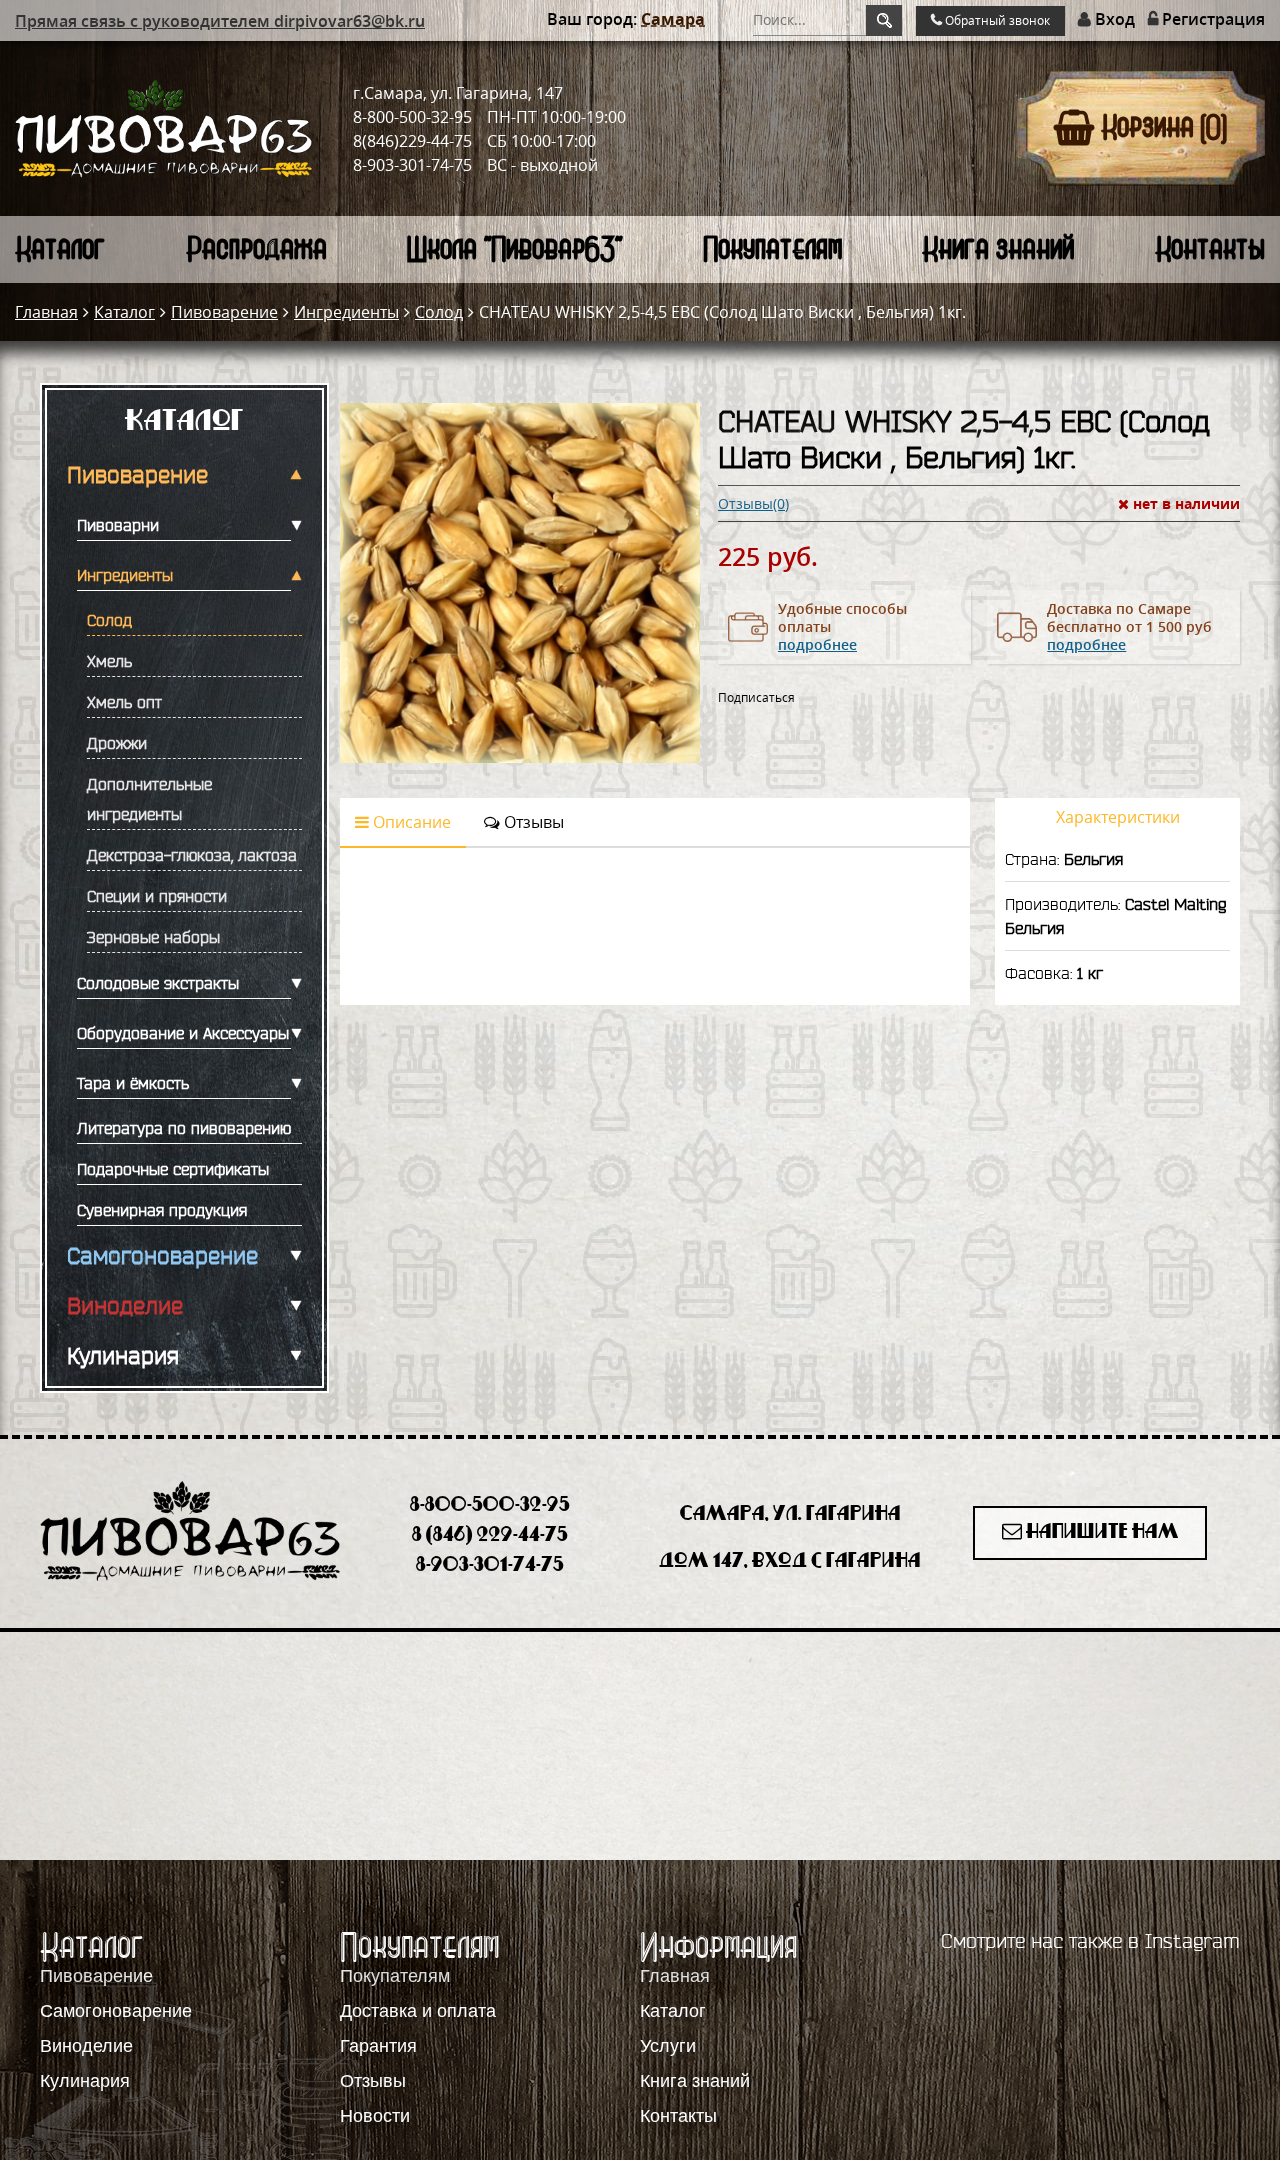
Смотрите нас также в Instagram (1090, 1941)
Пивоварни (118, 525)
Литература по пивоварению (184, 1128)
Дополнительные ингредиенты (149, 799)
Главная (46, 312)
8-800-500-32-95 (412, 117)
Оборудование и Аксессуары (183, 1033)
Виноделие (125, 1306)
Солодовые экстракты (158, 983)
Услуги (668, 2046)
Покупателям (772, 248)
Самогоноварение (162, 1256)
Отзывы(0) (753, 504)
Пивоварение (224, 312)
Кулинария (123, 1356)
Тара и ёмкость (133, 1083)
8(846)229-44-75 (412, 141)
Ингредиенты (346, 312)
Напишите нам (1100, 1532)
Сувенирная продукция (162, 1210)
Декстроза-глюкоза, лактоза (192, 855)
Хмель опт (124, 702)
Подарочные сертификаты (173, 1169)
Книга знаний (998, 248)
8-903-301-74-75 (412, 165)
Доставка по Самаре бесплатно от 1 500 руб (1129, 626)
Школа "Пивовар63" (514, 248)
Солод (439, 312)
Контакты (1210, 248)
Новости (375, 2116)
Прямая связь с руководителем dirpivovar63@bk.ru (220, 21)
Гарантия (378, 2046)
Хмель (109, 661)
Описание (410, 822)
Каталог (60, 248)
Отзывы (532, 822)
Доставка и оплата (418, 2011)
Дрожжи (117, 743)
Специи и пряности (157, 896)
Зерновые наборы (153, 937)
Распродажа (256, 248)
